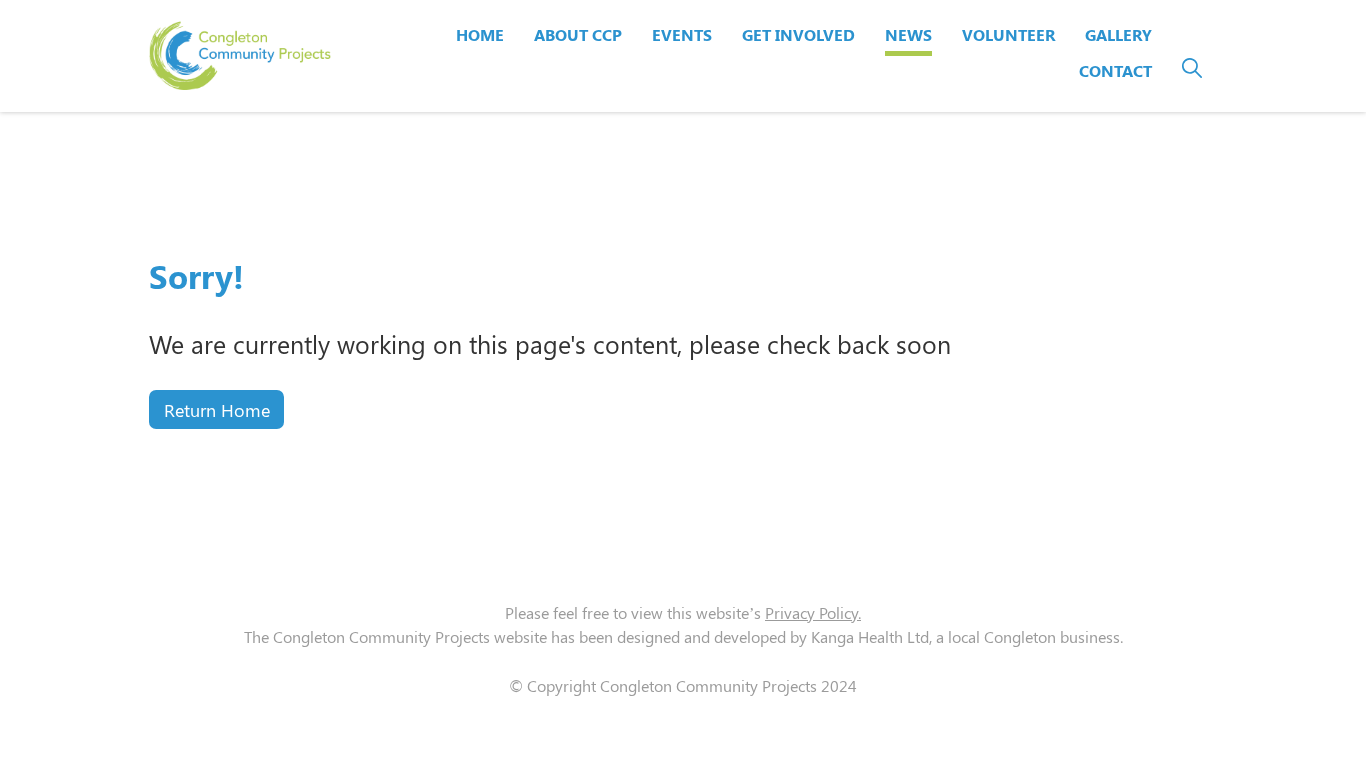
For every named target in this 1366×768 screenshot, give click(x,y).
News (908, 34)
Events (682, 34)
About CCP (578, 34)
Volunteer (1008, 34)
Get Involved (798, 34)
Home (480, 34)
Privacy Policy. (813, 612)
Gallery (1118, 34)
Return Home (217, 409)
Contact (1115, 70)
